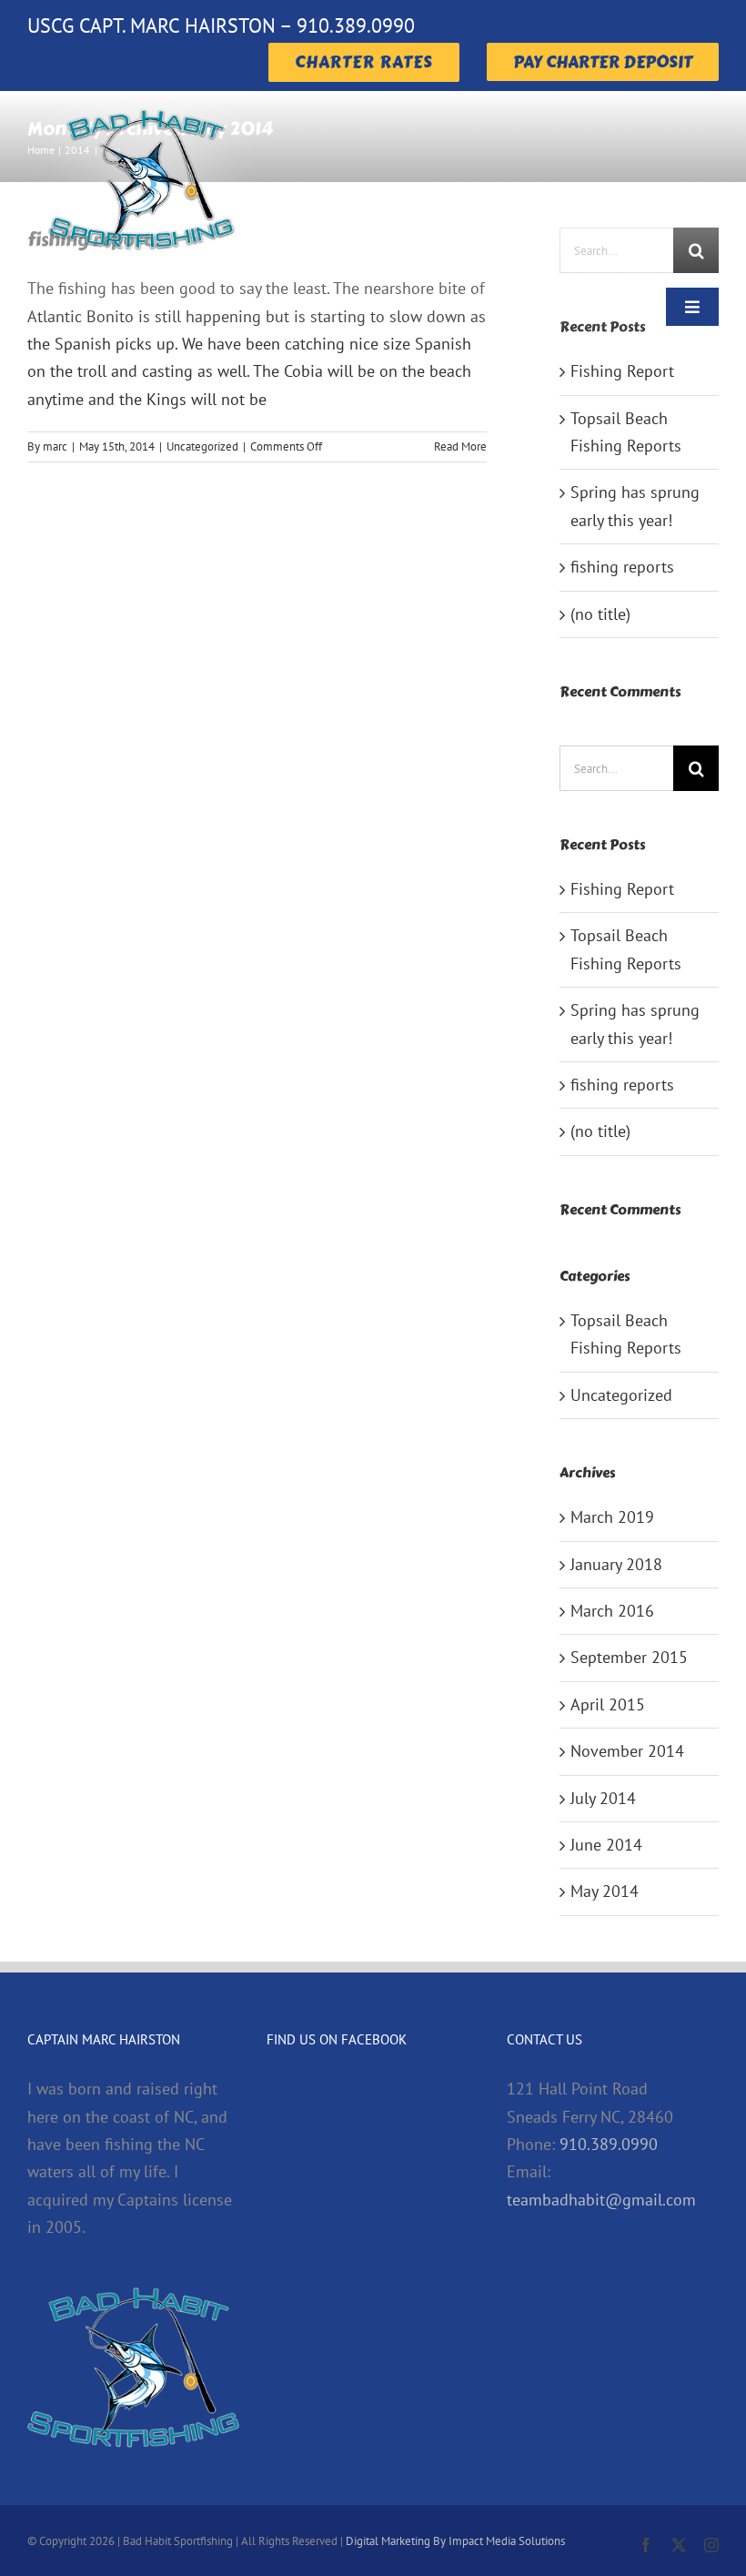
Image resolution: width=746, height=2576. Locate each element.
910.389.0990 (609, 2144)
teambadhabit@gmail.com (601, 2200)
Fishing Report (622, 371)
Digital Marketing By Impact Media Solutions (455, 2541)
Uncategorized (202, 446)
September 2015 (629, 1657)
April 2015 (608, 1704)
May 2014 (605, 1891)
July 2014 (603, 1798)
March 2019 (612, 1517)
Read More (460, 446)
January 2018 (616, 1564)
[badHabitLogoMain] (141, 99)
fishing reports (622, 567)
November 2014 (627, 1751)
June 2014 (606, 1845)
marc (55, 446)
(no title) (600, 614)
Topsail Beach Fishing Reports (626, 1334)
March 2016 (612, 1611)
